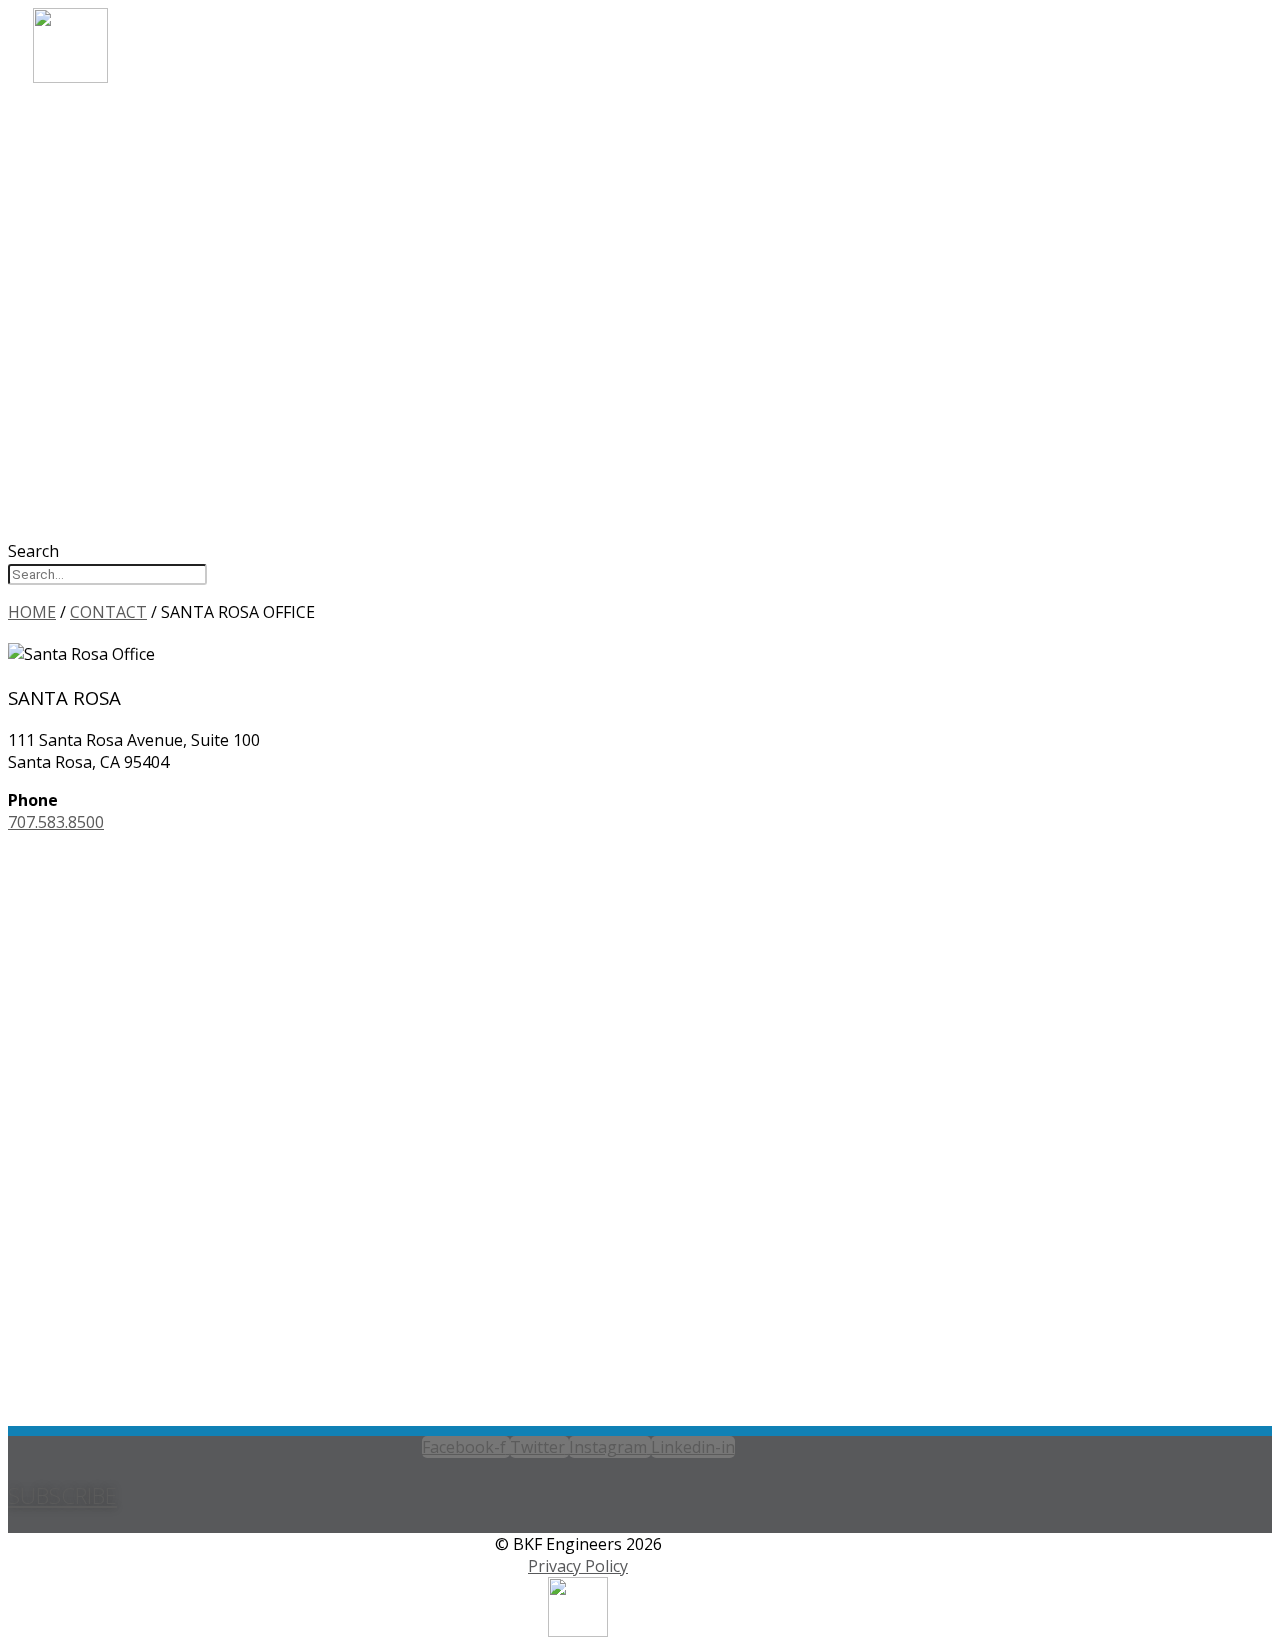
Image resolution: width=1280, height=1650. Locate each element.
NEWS (85, 252)
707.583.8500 (56, 822)
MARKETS (103, 144)
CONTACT (104, 279)
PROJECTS (104, 198)
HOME (32, 612)
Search (33, 551)
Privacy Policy (578, 1566)
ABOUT (92, 117)
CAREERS (99, 225)
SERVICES (101, 171)
